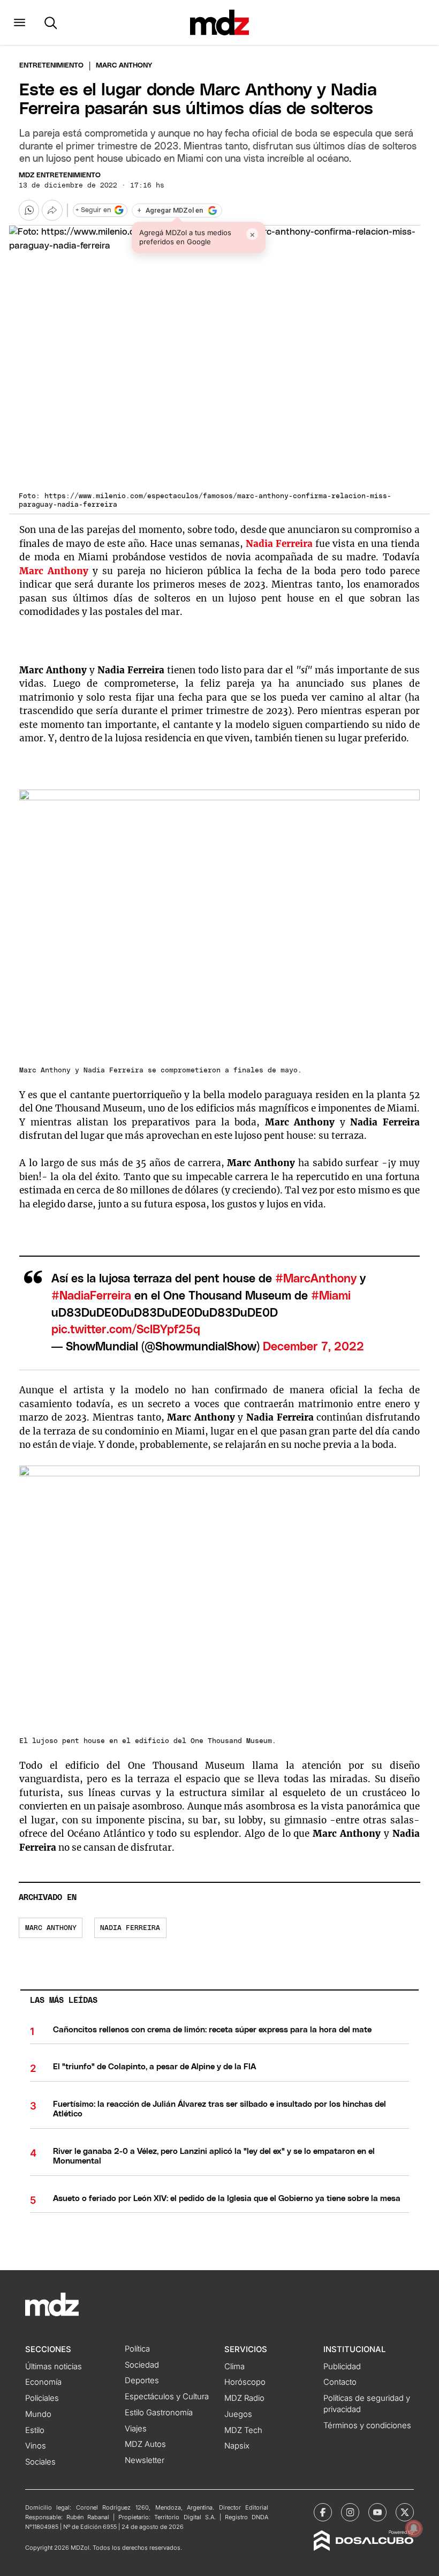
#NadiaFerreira (91, 1296)
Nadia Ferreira (279, 544)
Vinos (36, 2446)
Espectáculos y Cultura (167, 2397)
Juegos (238, 2414)
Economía (43, 2382)
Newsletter (145, 2460)
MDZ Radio (244, 2398)
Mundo (38, 2414)
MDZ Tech (243, 2430)
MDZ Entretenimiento (60, 175)
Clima (234, 2367)
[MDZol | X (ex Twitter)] (405, 2512)
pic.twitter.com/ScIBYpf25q (126, 1330)
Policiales (42, 2398)
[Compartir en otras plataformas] (52, 210)
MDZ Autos (145, 2444)
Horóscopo (245, 2382)
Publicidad (342, 2367)
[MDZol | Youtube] (377, 2512)
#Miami (331, 1296)
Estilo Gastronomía (159, 2413)
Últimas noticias (54, 2367)
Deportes (142, 2380)
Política (137, 2349)
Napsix (237, 2446)
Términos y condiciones (367, 2425)
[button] (20, 22)
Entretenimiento (51, 66)
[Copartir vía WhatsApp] (29, 210)
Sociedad (142, 2365)
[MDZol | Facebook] (323, 2512)
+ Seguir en (93, 210)
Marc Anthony (54, 571)
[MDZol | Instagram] (350, 2512)
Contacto (340, 2382)
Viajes (136, 2429)
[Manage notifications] (414, 2528)
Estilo (35, 2430)
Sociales (40, 2462)
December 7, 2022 (313, 1347)
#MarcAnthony (316, 1279)
